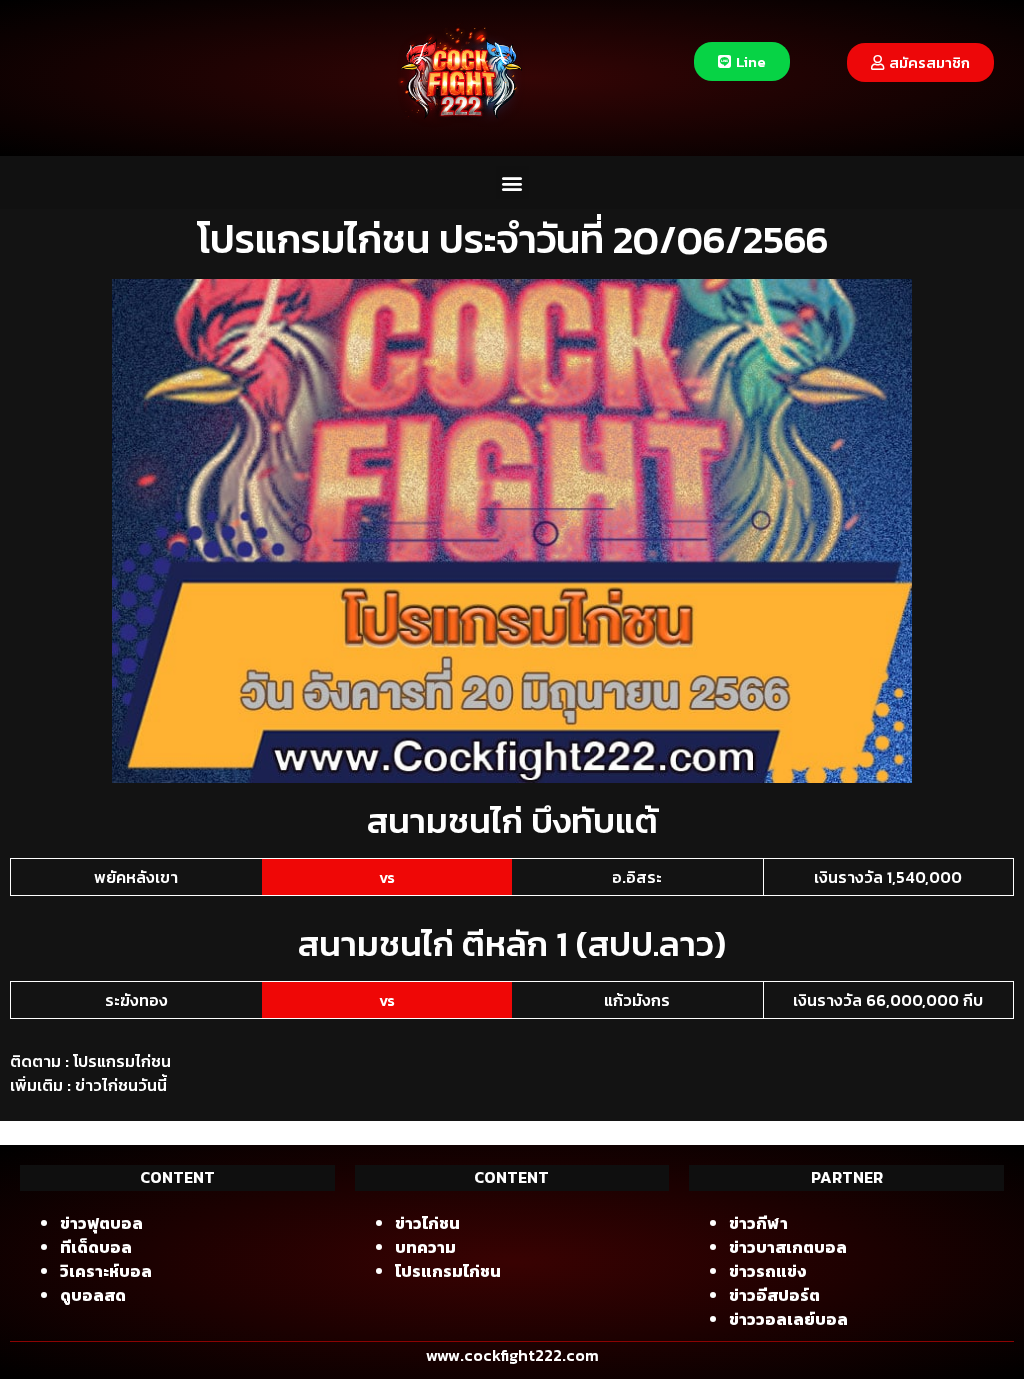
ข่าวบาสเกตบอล (788, 1247)
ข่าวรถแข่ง (768, 1271)
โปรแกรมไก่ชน (122, 1061)
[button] (512, 182)
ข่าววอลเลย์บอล (788, 1319)
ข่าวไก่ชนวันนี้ (121, 1085)
